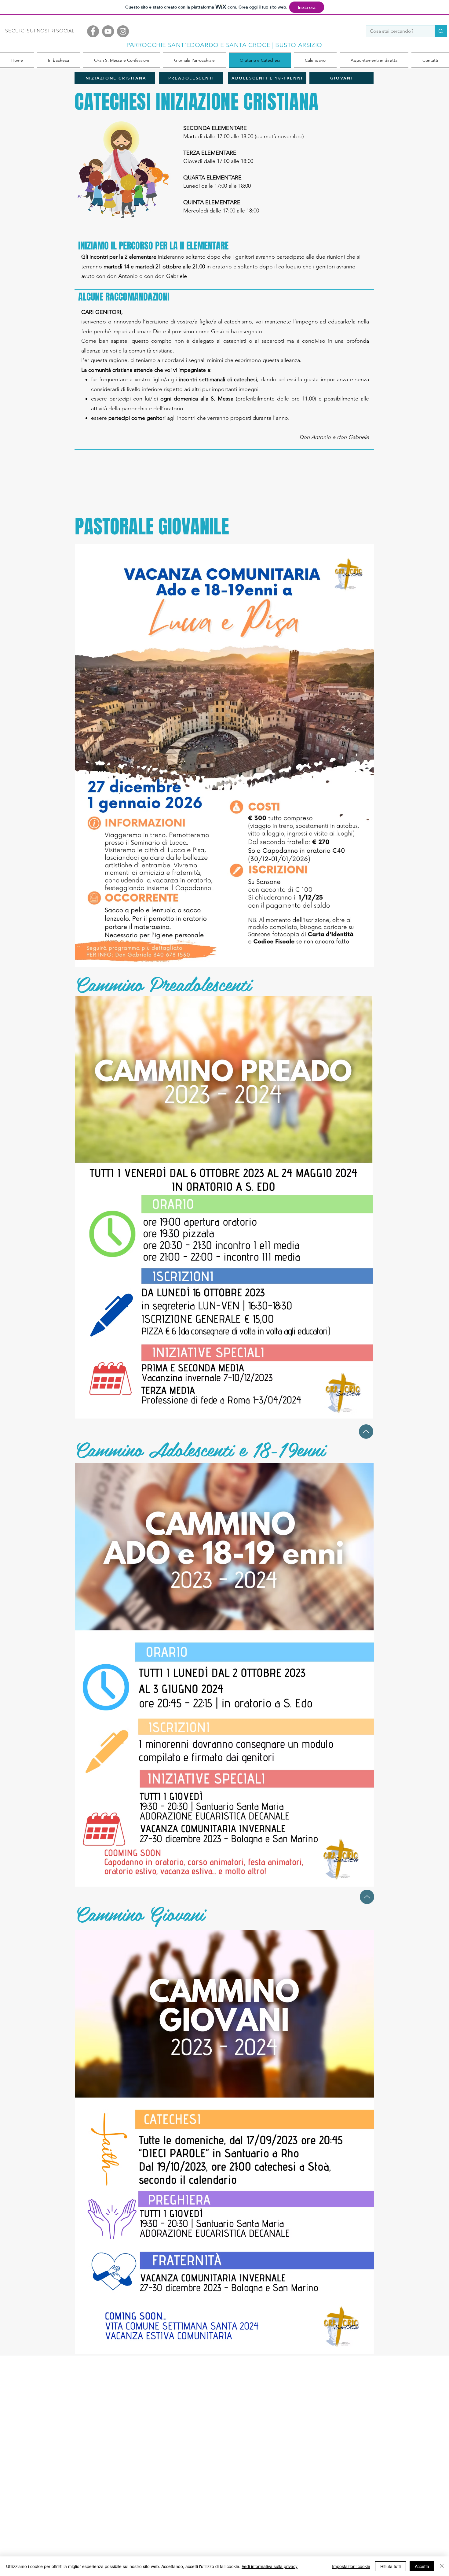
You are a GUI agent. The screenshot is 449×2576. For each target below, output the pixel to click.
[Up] (366, 1432)
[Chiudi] (442, 2566)
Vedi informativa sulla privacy (270, 2566)
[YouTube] (108, 31)
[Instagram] (123, 31)
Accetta (422, 2566)
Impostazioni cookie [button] (351, 2566)
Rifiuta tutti (391, 2566)
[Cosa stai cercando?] (441, 31)
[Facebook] (93, 31)
